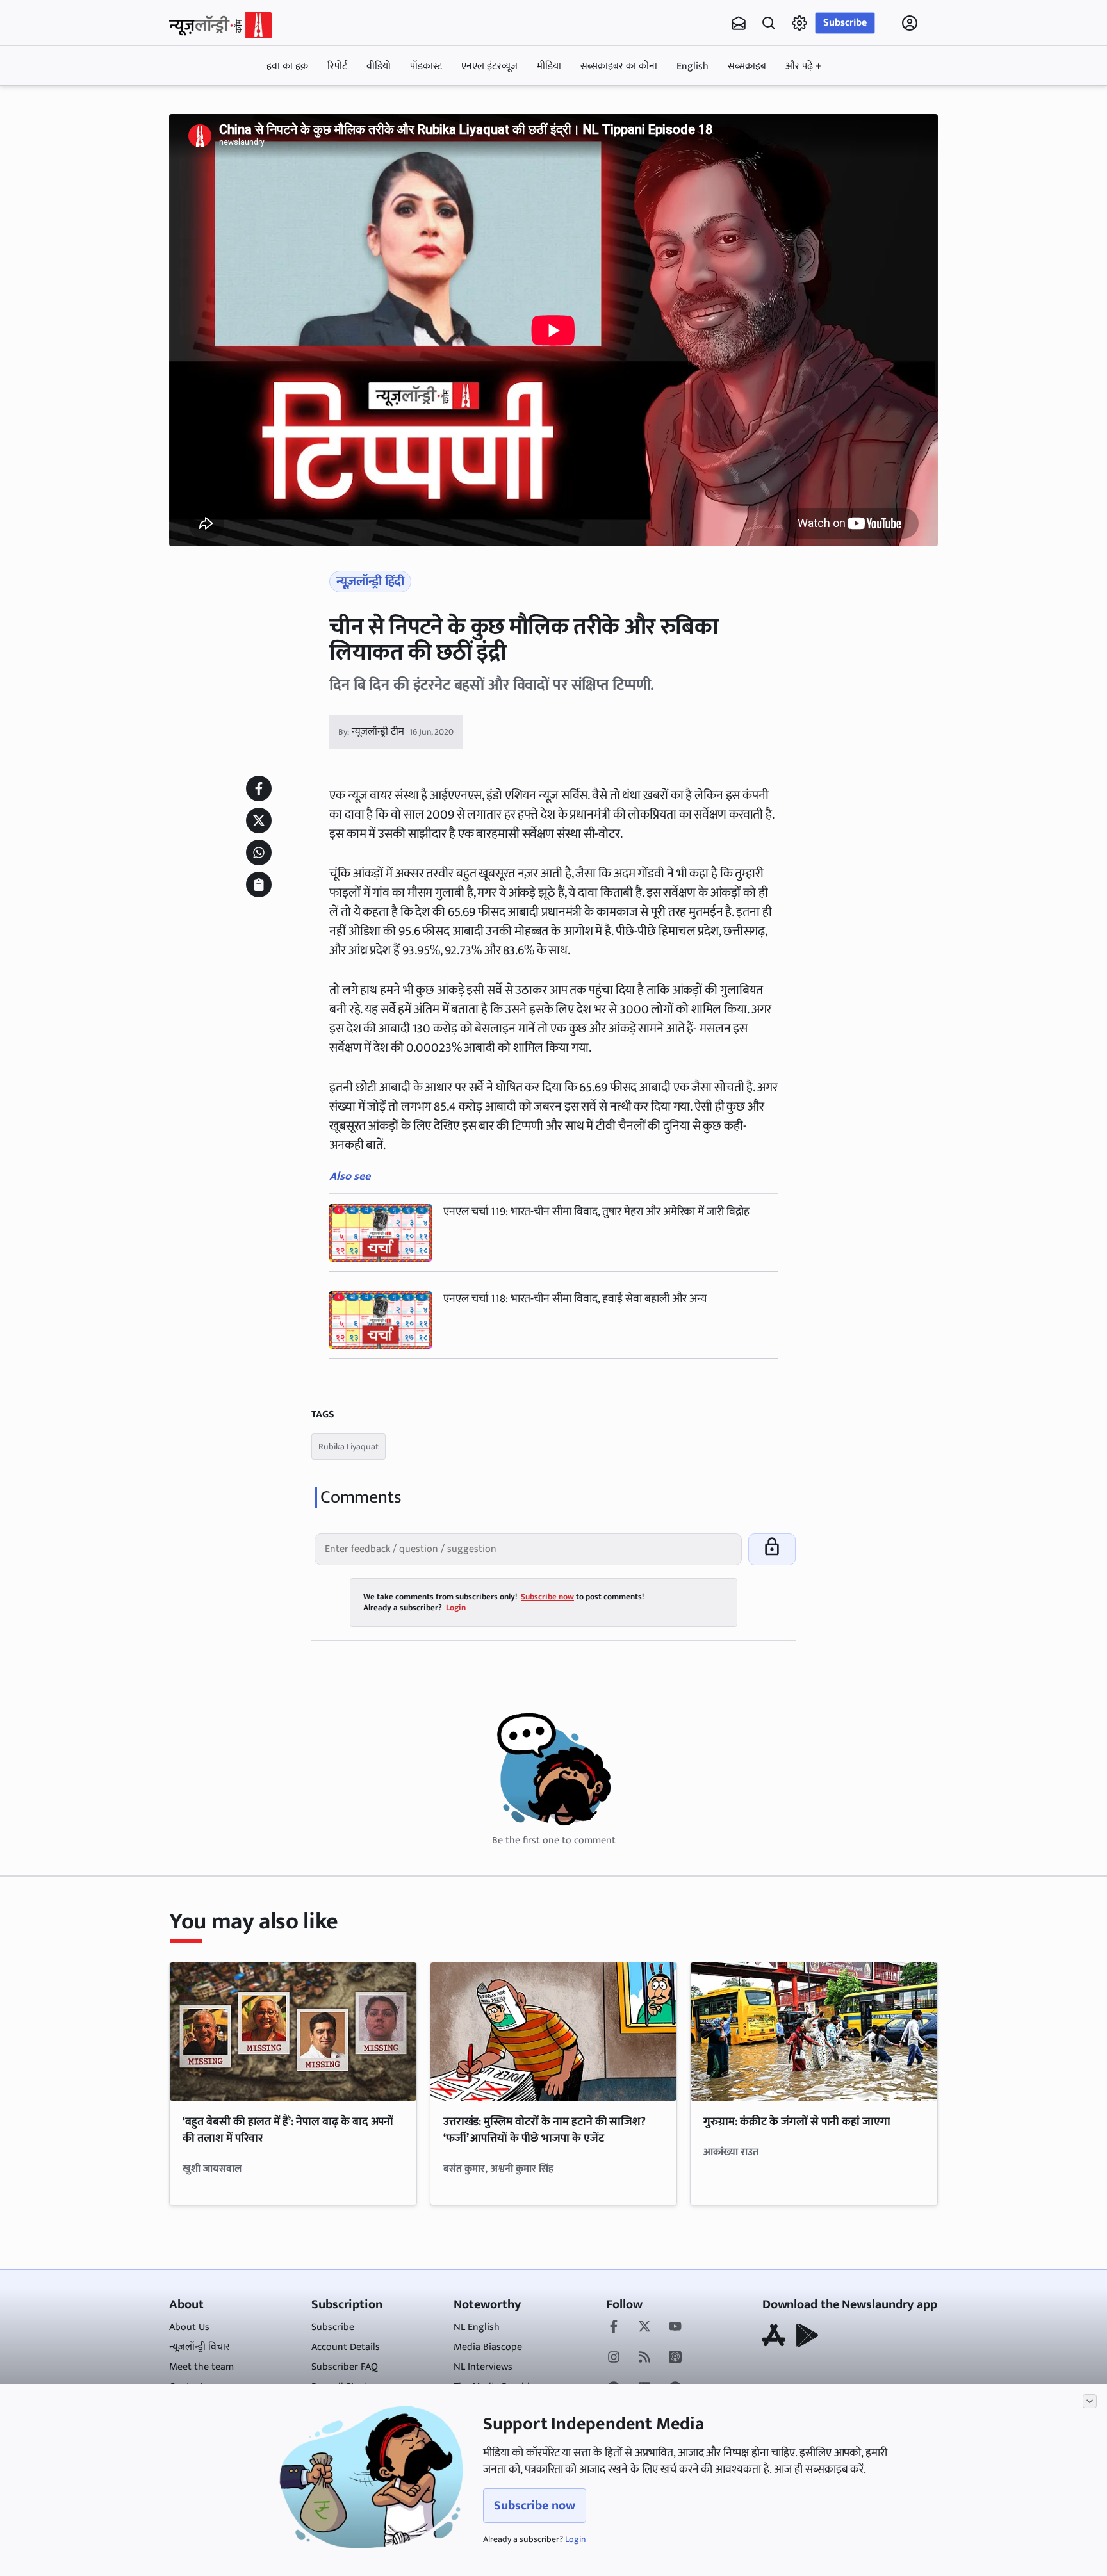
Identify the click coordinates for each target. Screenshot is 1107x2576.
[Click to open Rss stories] (644, 2358)
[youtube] (675, 2327)
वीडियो (379, 66)
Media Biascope (488, 2347)
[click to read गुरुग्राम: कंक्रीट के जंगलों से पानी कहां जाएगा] (814, 2032)
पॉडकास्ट (426, 66)
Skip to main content (231, 104)
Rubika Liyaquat (348, 1447)
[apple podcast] (675, 2358)
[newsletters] (739, 23)
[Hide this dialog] (1090, 2401)
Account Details (346, 2347)
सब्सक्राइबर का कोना (619, 66)
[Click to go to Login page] (910, 23)
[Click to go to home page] (220, 25)
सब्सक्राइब (747, 66)
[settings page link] (799, 23)
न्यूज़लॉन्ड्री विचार (200, 2347)
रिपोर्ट (337, 66)
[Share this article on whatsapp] (259, 852)
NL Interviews (483, 2367)
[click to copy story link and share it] (259, 884)
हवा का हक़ (287, 66)
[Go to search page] (769, 23)
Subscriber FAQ (345, 2367)
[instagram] (614, 2358)
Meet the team (201, 2367)
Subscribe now (535, 2506)
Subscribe (845, 23)
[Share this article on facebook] (259, 788)
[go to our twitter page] (644, 2327)
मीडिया (549, 66)
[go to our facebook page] (614, 2327)
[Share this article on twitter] (259, 820)
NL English (477, 2327)
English (693, 66)
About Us (189, 2327)
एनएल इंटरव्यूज (489, 66)
